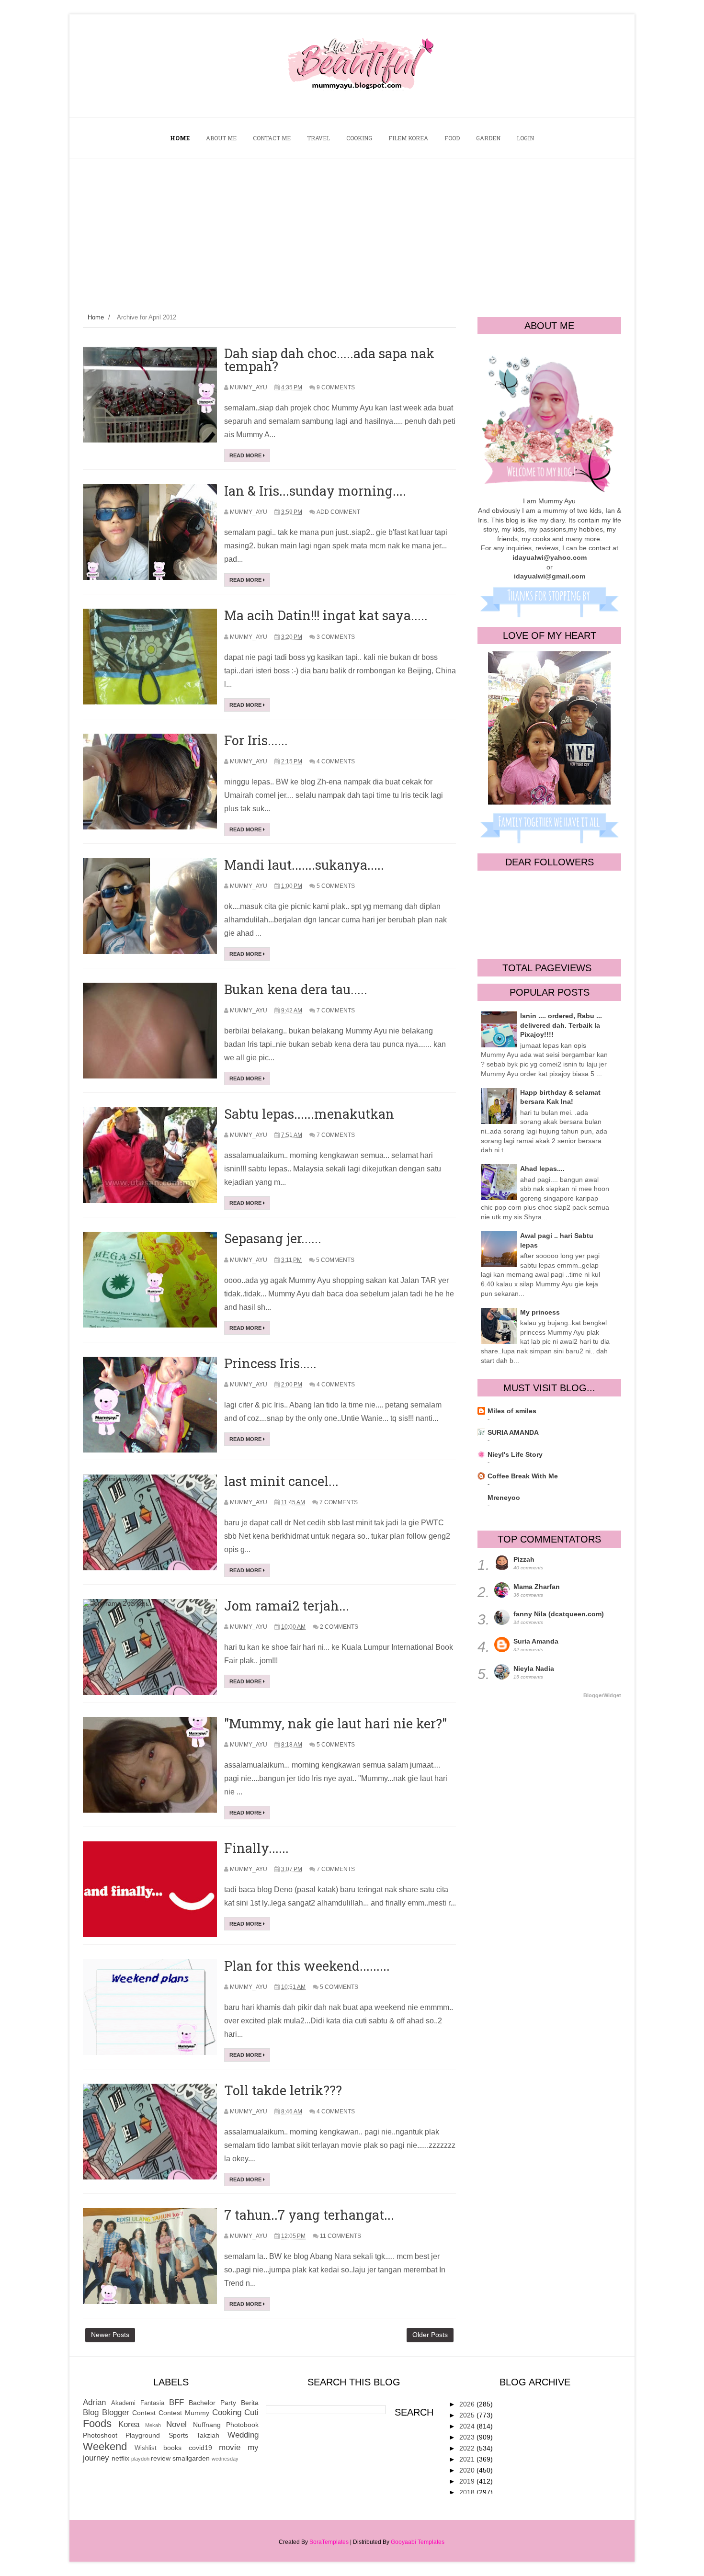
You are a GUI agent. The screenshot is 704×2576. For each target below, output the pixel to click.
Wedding (243, 2435)
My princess (540, 1312)
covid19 (200, 2448)
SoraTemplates (329, 2542)
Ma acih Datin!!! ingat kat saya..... (326, 615)
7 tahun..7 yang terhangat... (309, 2215)
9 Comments (336, 387)
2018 (468, 2492)
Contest (144, 2413)
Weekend (105, 2446)
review (161, 2458)
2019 (468, 2481)
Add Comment (338, 512)
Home (96, 317)
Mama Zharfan (537, 1587)
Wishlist (146, 2448)
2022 (468, 2448)
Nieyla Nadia (534, 1668)
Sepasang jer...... (273, 1238)
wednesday (225, 2459)
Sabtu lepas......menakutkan (309, 1114)
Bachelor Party (212, 2403)
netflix (120, 2458)
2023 (468, 2437)
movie (230, 2447)
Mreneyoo (504, 1498)
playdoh (140, 2459)
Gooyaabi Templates (418, 2542)
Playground (143, 2435)
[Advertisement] (352, 231)
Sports (178, 2435)
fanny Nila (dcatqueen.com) (559, 1614)
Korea (129, 2424)
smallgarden (191, 2458)
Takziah (208, 2435)
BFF (176, 2402)
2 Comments (339, 1627)
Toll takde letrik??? (283, 2090)
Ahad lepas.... (542, 1169)
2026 (468, 2404)
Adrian (94, 2402)
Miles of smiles (512, 1411)
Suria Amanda (536, 1641)
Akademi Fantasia (138, 2403)
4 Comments (336, 761)
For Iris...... (256, 740)
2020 (468, 2470)
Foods (97, 2423)
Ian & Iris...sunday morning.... (315, 491)
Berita (250, 2403)
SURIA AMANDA (513, 1432)
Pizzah (524, 1559)
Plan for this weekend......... (307, 1966)
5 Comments (336, 886)
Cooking (227, 2412)
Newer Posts (110, 2335)
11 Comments (341, 2236)
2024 (468, 2426)
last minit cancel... (281, 1481)
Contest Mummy (184, 2413)
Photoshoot (100, 2435)
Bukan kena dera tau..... (296, 989)
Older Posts (430, 2335)
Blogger (116, 2412)
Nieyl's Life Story (515, 1454)
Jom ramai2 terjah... (287, 1606)
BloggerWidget (602, 1695)
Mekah (153, 2425)
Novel (176, 2424)
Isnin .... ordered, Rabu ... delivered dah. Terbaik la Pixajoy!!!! (561, 1025)
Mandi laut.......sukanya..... (304, 865)
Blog (91, 2412)
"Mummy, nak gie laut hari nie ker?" (335, 1723)
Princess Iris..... (270, 1363)
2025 (468, 2415)
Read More (246, 455)
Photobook (242, 2425)
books (172, 2448)
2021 (468, 2459)
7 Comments (336, 1010)
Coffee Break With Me (523, 1476)
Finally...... (256, 1848)
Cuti (251, 2412)
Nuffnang (207, 2425)
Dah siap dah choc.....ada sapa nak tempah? (329, 360)
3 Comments (336, 637)
